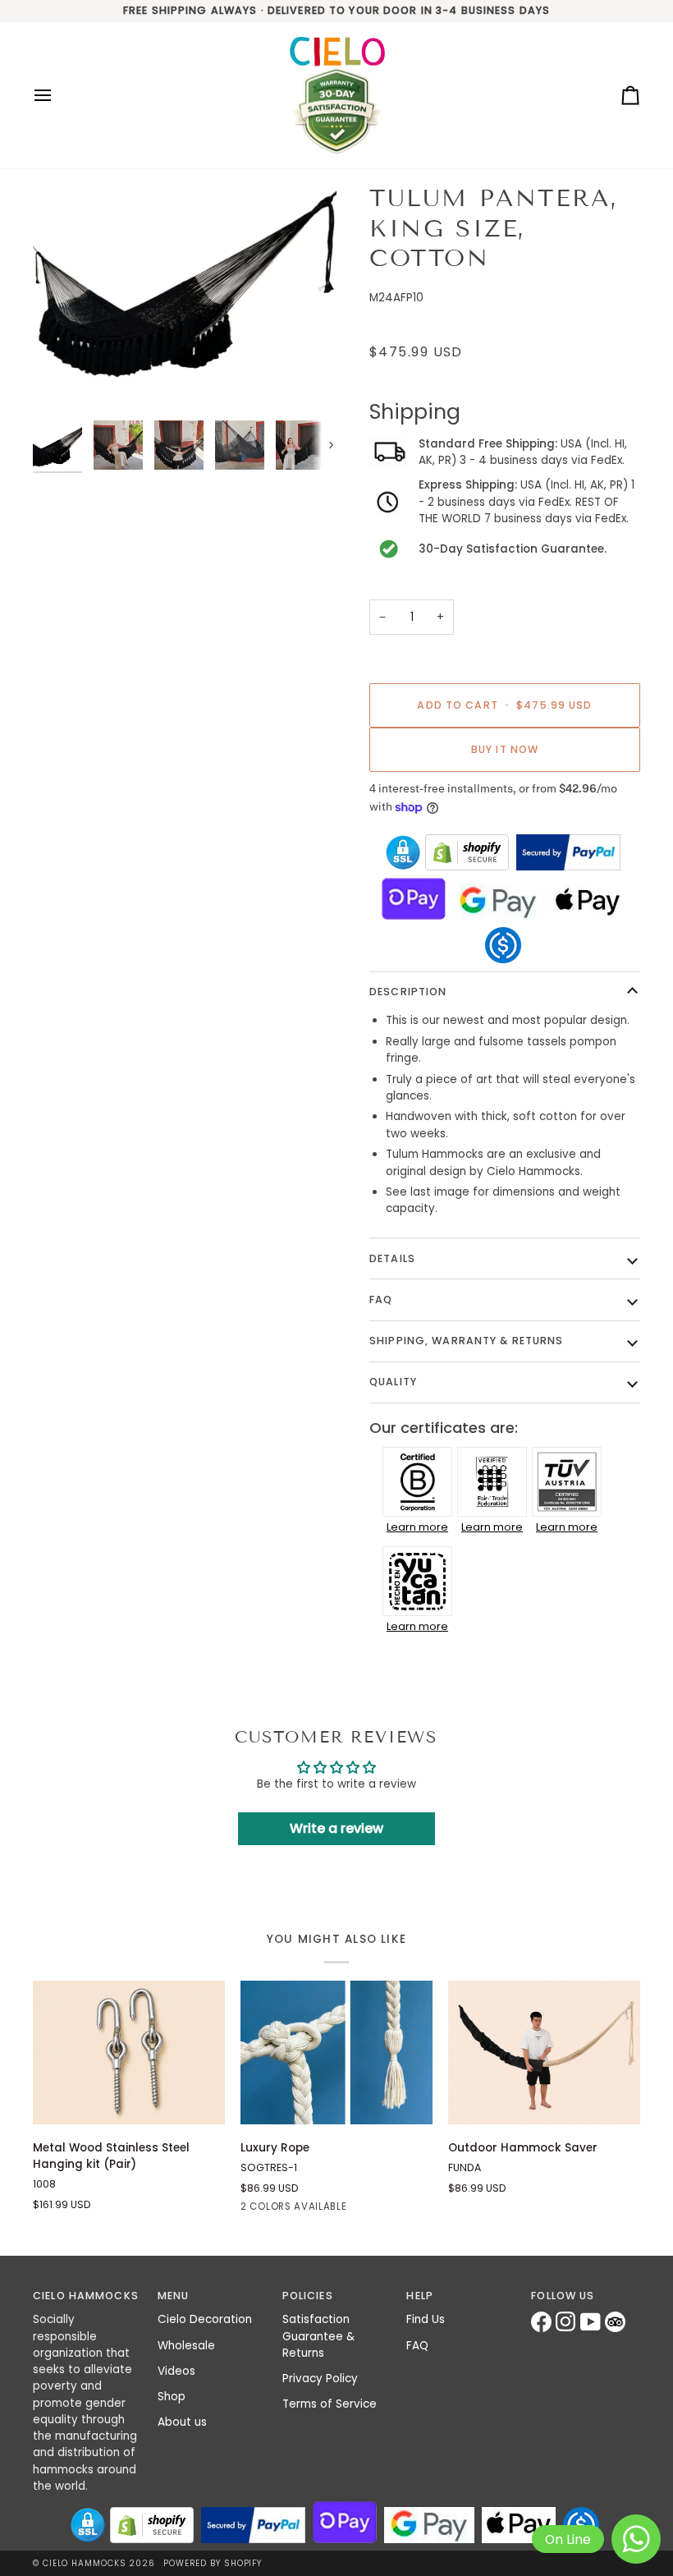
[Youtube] (593, 2322)
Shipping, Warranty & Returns (467, 1341)
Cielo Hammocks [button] (86, 2296)
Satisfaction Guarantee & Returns (318, 2336)
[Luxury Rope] (336, 2053)
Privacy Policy (320, 2379)
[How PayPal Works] (568, 852)
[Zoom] (185, 298)
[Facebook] (543, 2322)
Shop (172, 2397)
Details (392, 1258)
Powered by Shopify (213, 2563)
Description (408, 992)
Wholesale (186, 2346)
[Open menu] (57, 96)
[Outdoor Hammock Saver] (544, 2053)
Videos (176, 2371)
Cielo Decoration (205, 2319)
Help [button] (420, 2296)
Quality (393, 1382)
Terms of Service (330, 2404)
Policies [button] (308, 2296)
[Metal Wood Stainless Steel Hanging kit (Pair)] (129, 2053)
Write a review (336, 1828)
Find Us (426, 2319)
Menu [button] (174, 2296)
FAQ (381, 1299)
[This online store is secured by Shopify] (467, 852)
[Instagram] (568, 2322)
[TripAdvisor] (617, 2322)
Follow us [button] (563, 2296)
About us (182, 2422)
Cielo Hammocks (85, 2563)
